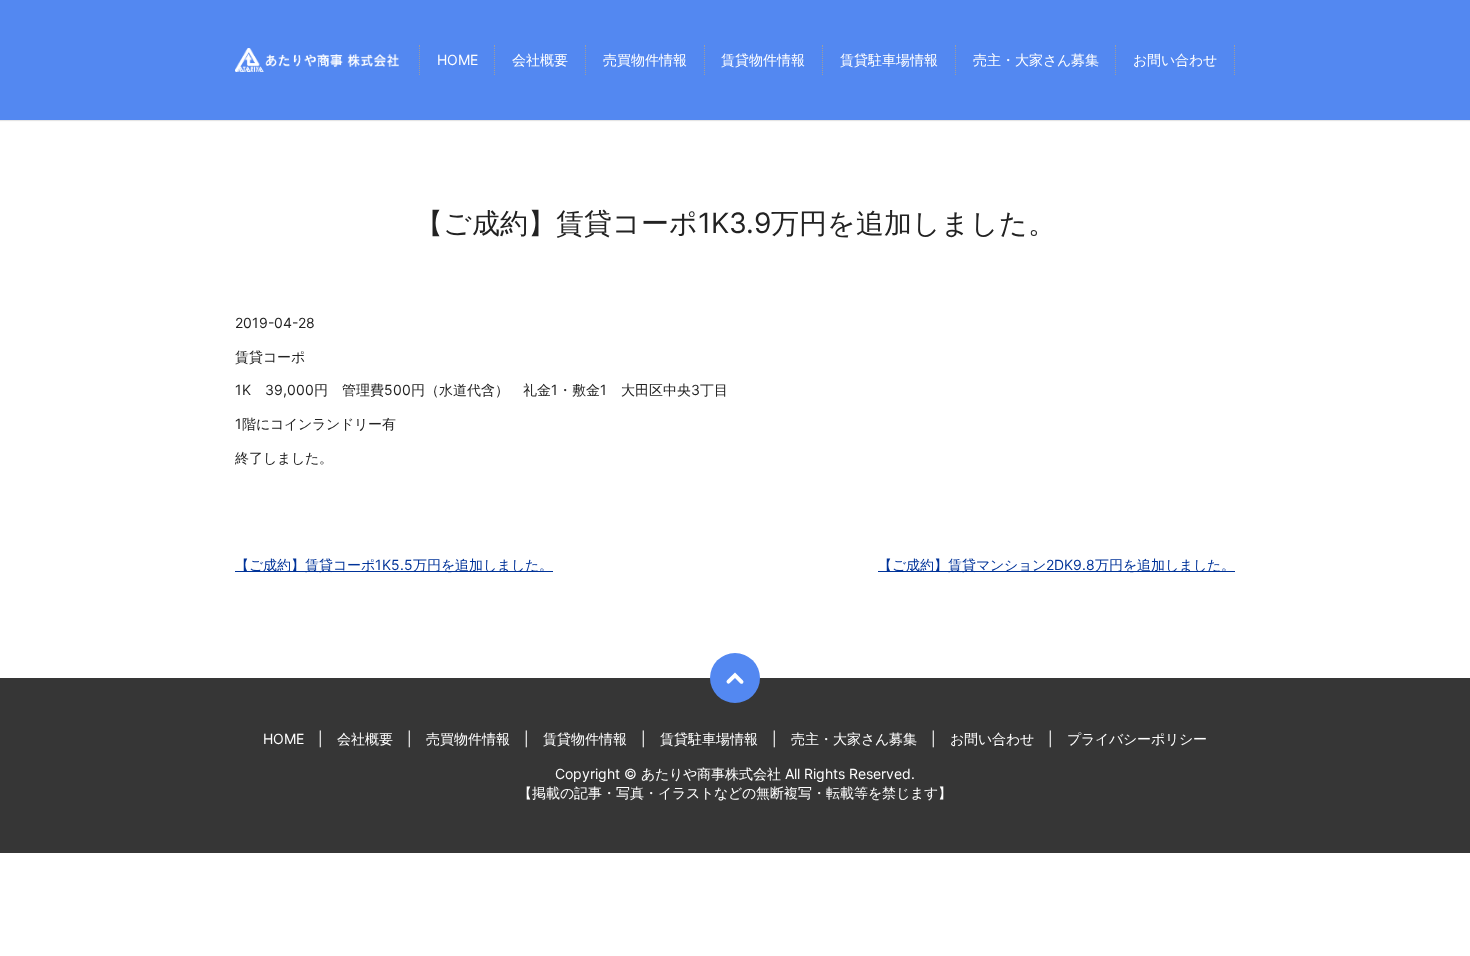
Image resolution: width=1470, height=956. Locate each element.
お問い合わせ (1175, 60)
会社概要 (540, 60)
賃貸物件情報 (763, 60)
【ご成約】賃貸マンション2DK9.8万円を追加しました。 (1056, 564)
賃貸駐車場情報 (889, 60)
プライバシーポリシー (1137, 738)
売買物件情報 (645, 60)
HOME (457, 60)
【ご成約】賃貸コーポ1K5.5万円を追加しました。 (394, 564)
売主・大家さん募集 (1036, 60)
